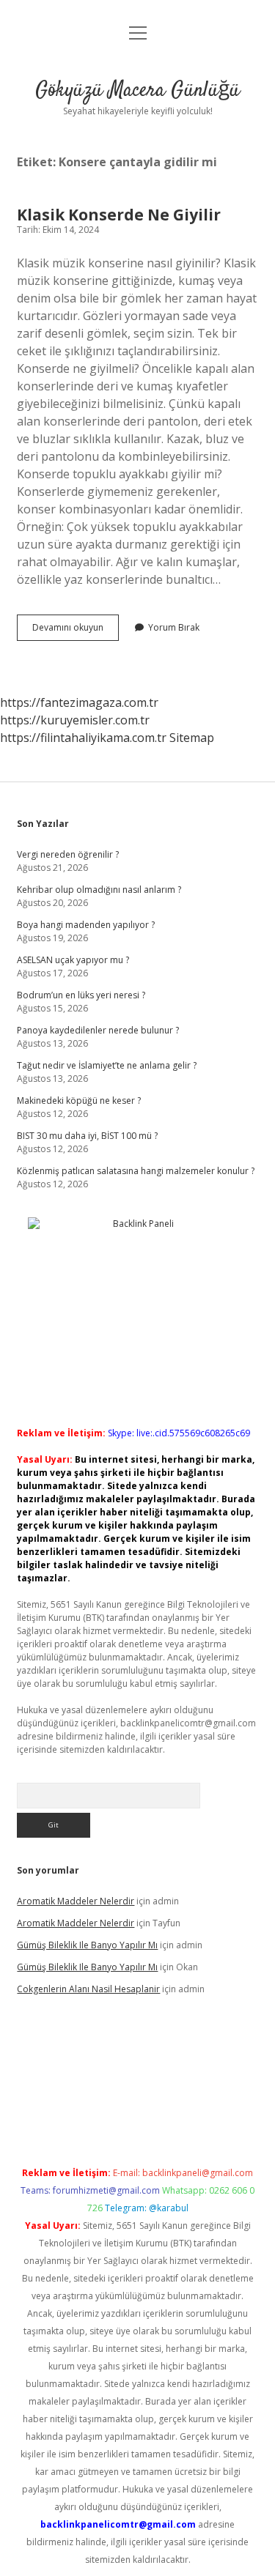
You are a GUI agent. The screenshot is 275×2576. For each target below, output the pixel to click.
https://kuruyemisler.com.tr (75, 720)
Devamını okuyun (76, 631)
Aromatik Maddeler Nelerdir (76, 1901)
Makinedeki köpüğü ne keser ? (79, 1100)
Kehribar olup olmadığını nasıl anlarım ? (99, 890)
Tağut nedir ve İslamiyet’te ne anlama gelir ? (107, 1065)
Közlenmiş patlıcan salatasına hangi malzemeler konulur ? (136, 1171)
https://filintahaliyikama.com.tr (83, 738)
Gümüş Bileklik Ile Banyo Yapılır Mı (87, 1945)
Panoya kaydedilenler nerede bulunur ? (98, 1030)
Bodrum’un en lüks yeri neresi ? (81, 995)
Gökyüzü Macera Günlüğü (137, 91)
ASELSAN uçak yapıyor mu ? (73, 960)
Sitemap (192, 738)
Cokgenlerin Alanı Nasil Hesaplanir (88, 1989)
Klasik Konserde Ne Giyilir (119, 215)
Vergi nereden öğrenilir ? (68, 854)
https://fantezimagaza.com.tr (79, 702)
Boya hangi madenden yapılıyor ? (86, 925)
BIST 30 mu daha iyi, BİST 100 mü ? (87, 1136)
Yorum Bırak (174, 627)
